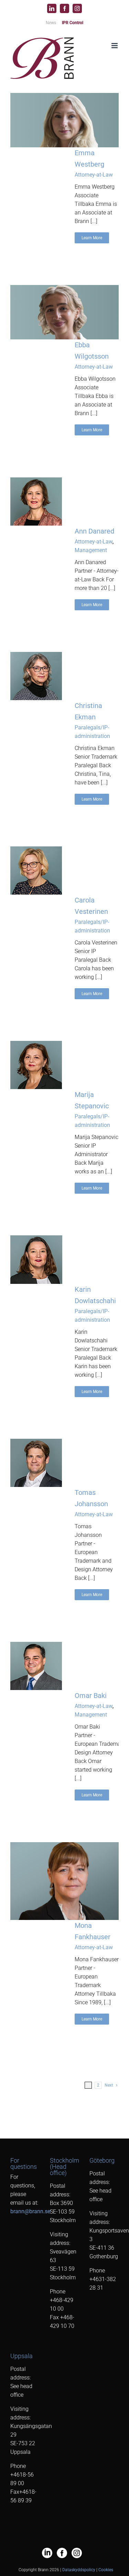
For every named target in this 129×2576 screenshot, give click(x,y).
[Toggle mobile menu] (115, 46)
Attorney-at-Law (94, 175)
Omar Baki (91, 1696)
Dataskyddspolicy (79, 2570)
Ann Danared (94, 531)
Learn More (92, 238)
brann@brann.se (30, 2211)
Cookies (106, 2570)
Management (91, 550)
